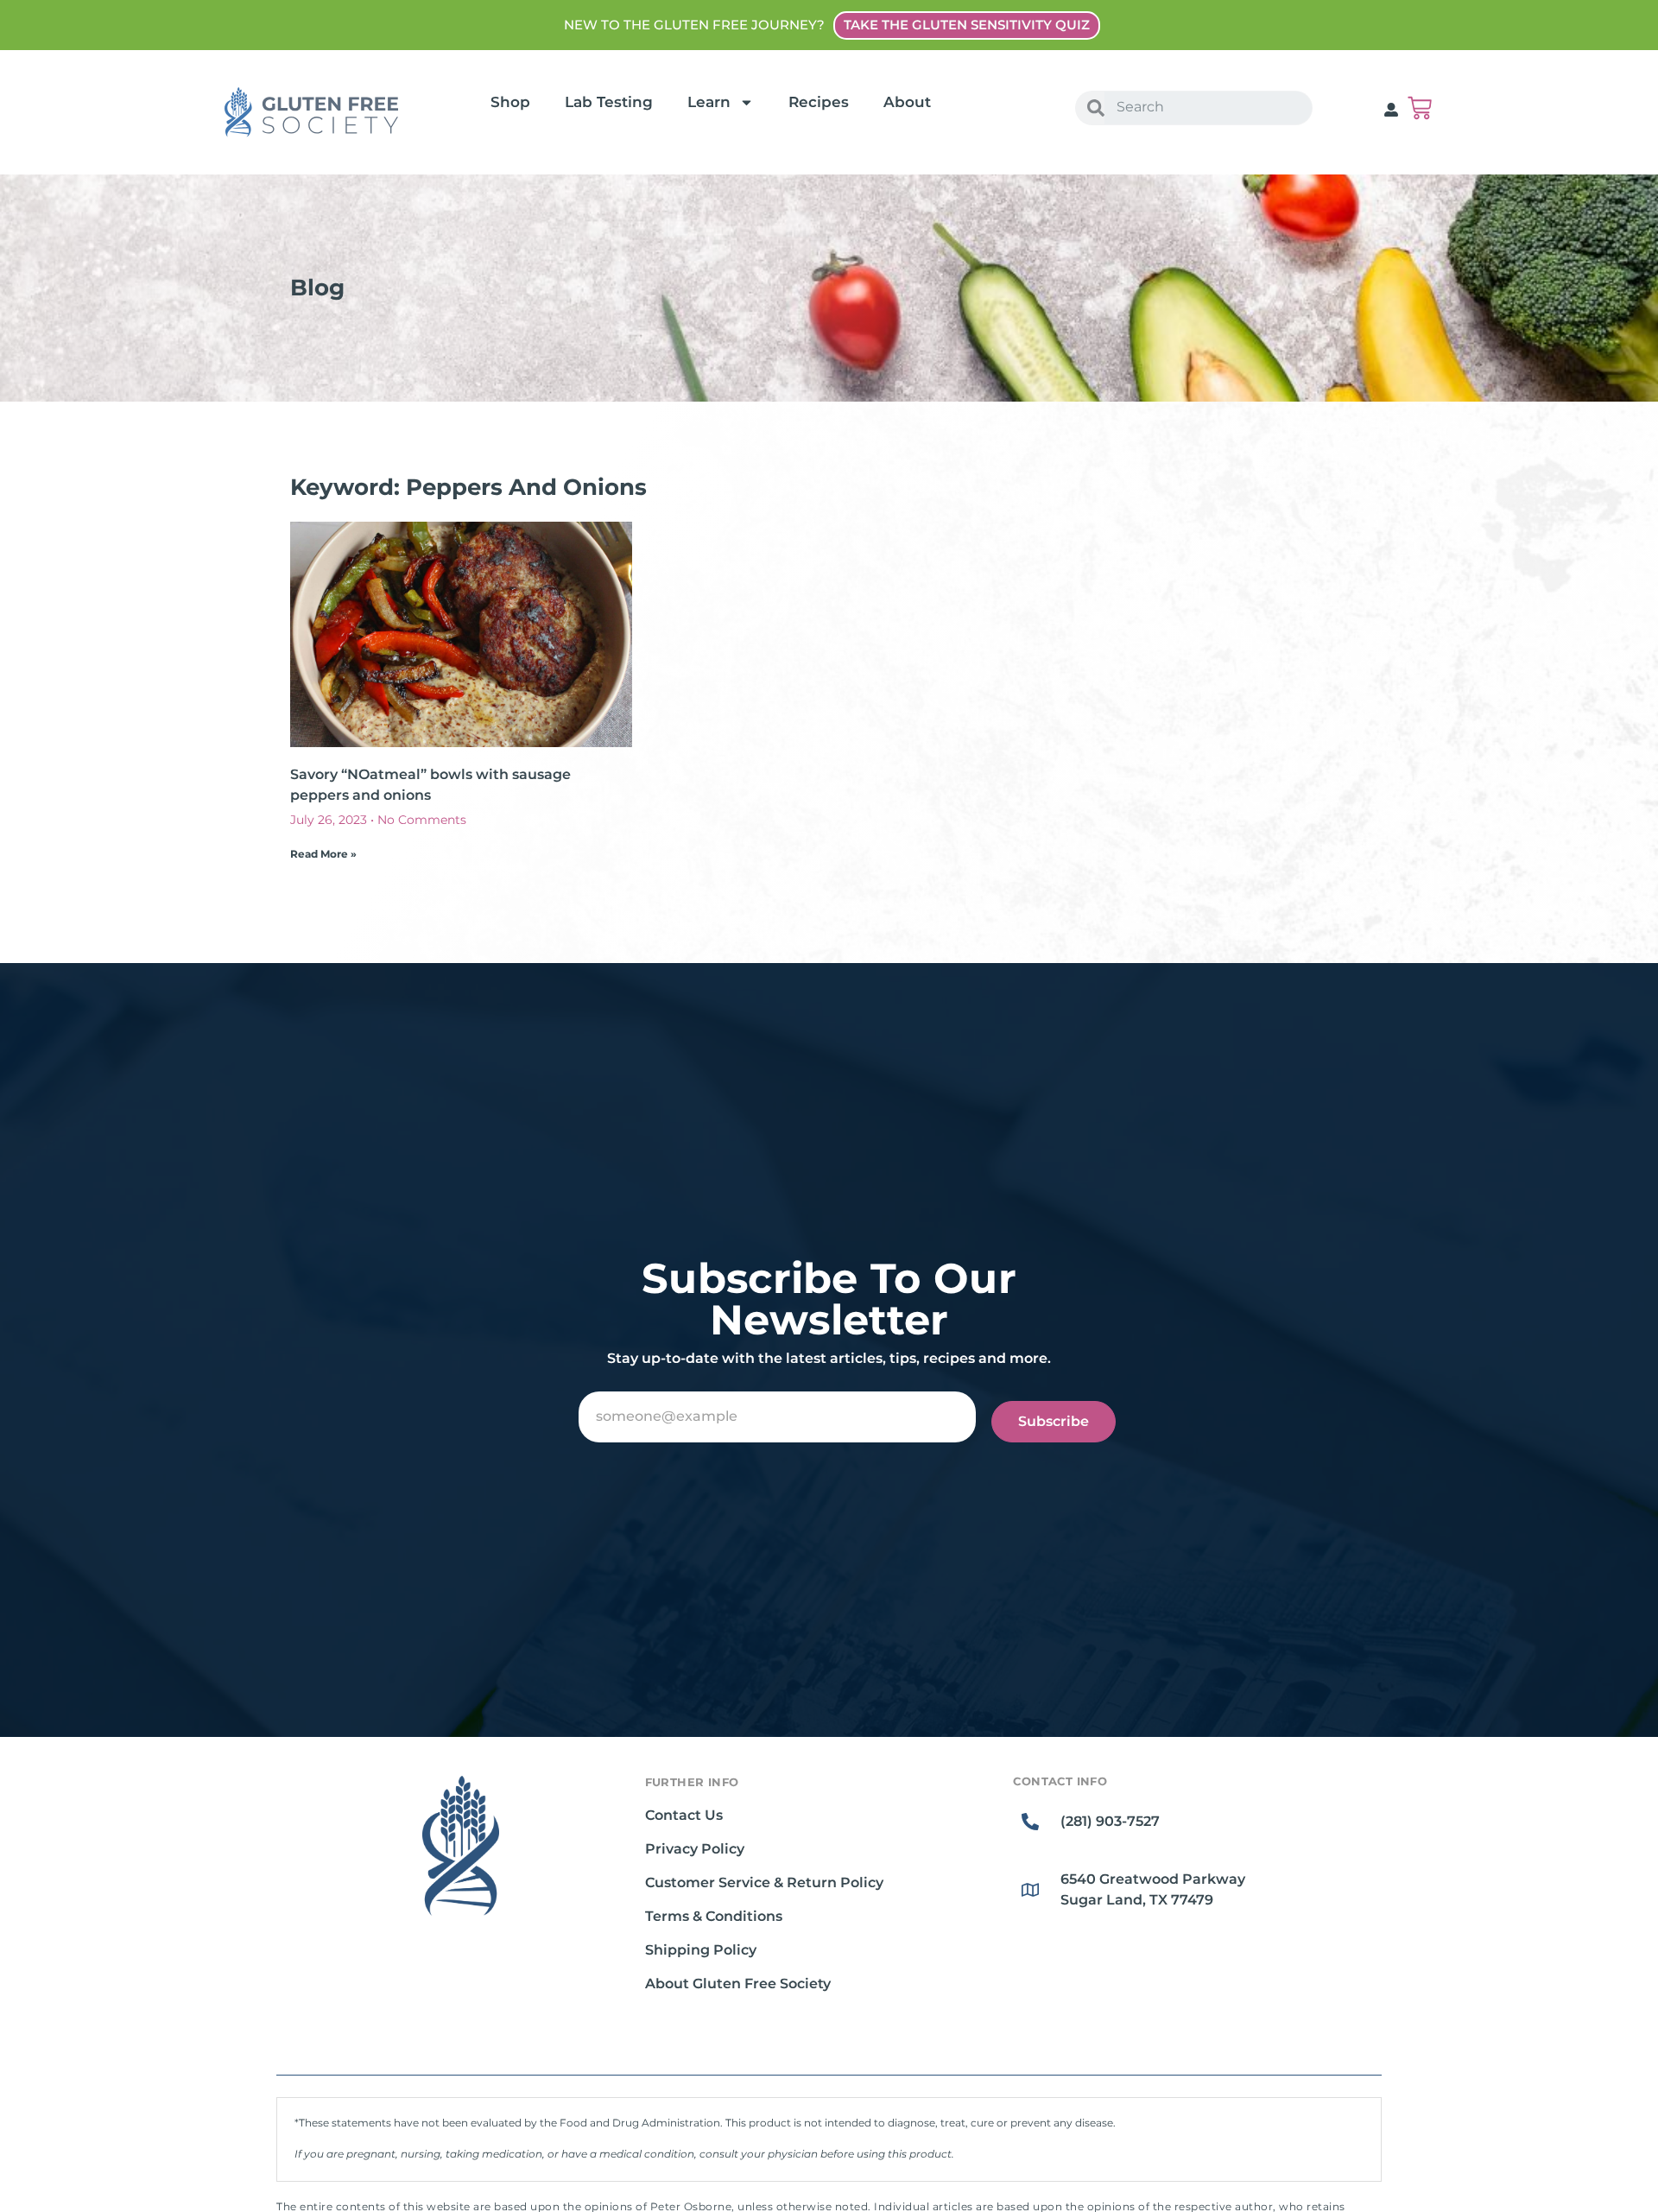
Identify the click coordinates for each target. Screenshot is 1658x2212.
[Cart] (1420, 108)
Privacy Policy (695, 1849)
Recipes (819, 102)
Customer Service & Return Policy (764, 1882)
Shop (510, 102)
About (907, 102)
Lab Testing (609, 102)
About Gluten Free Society (738, 1984)
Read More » (323, 854)
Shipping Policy (701, 1950)
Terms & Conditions (714, 1916)
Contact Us (684, 1815)
